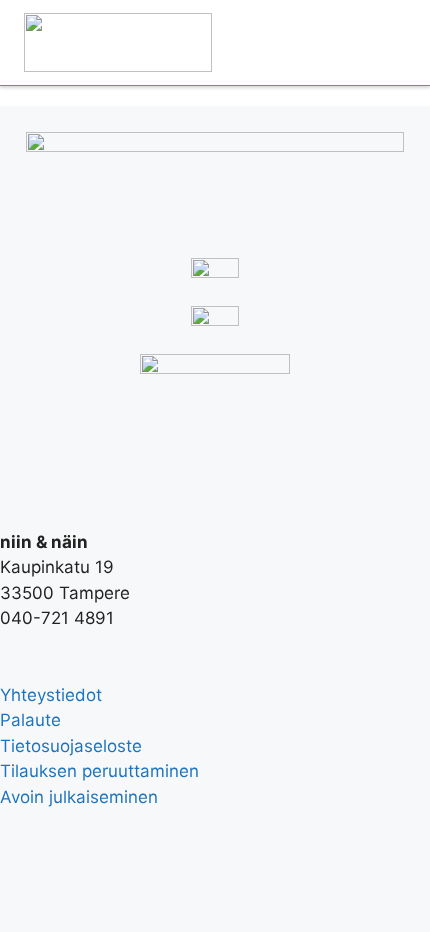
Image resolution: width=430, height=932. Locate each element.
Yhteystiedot (51, 695)
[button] (383, 42)
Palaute (30, 720)
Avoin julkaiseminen (79, 797)
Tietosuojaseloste (71, 746)
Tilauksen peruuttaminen (99, 771)
